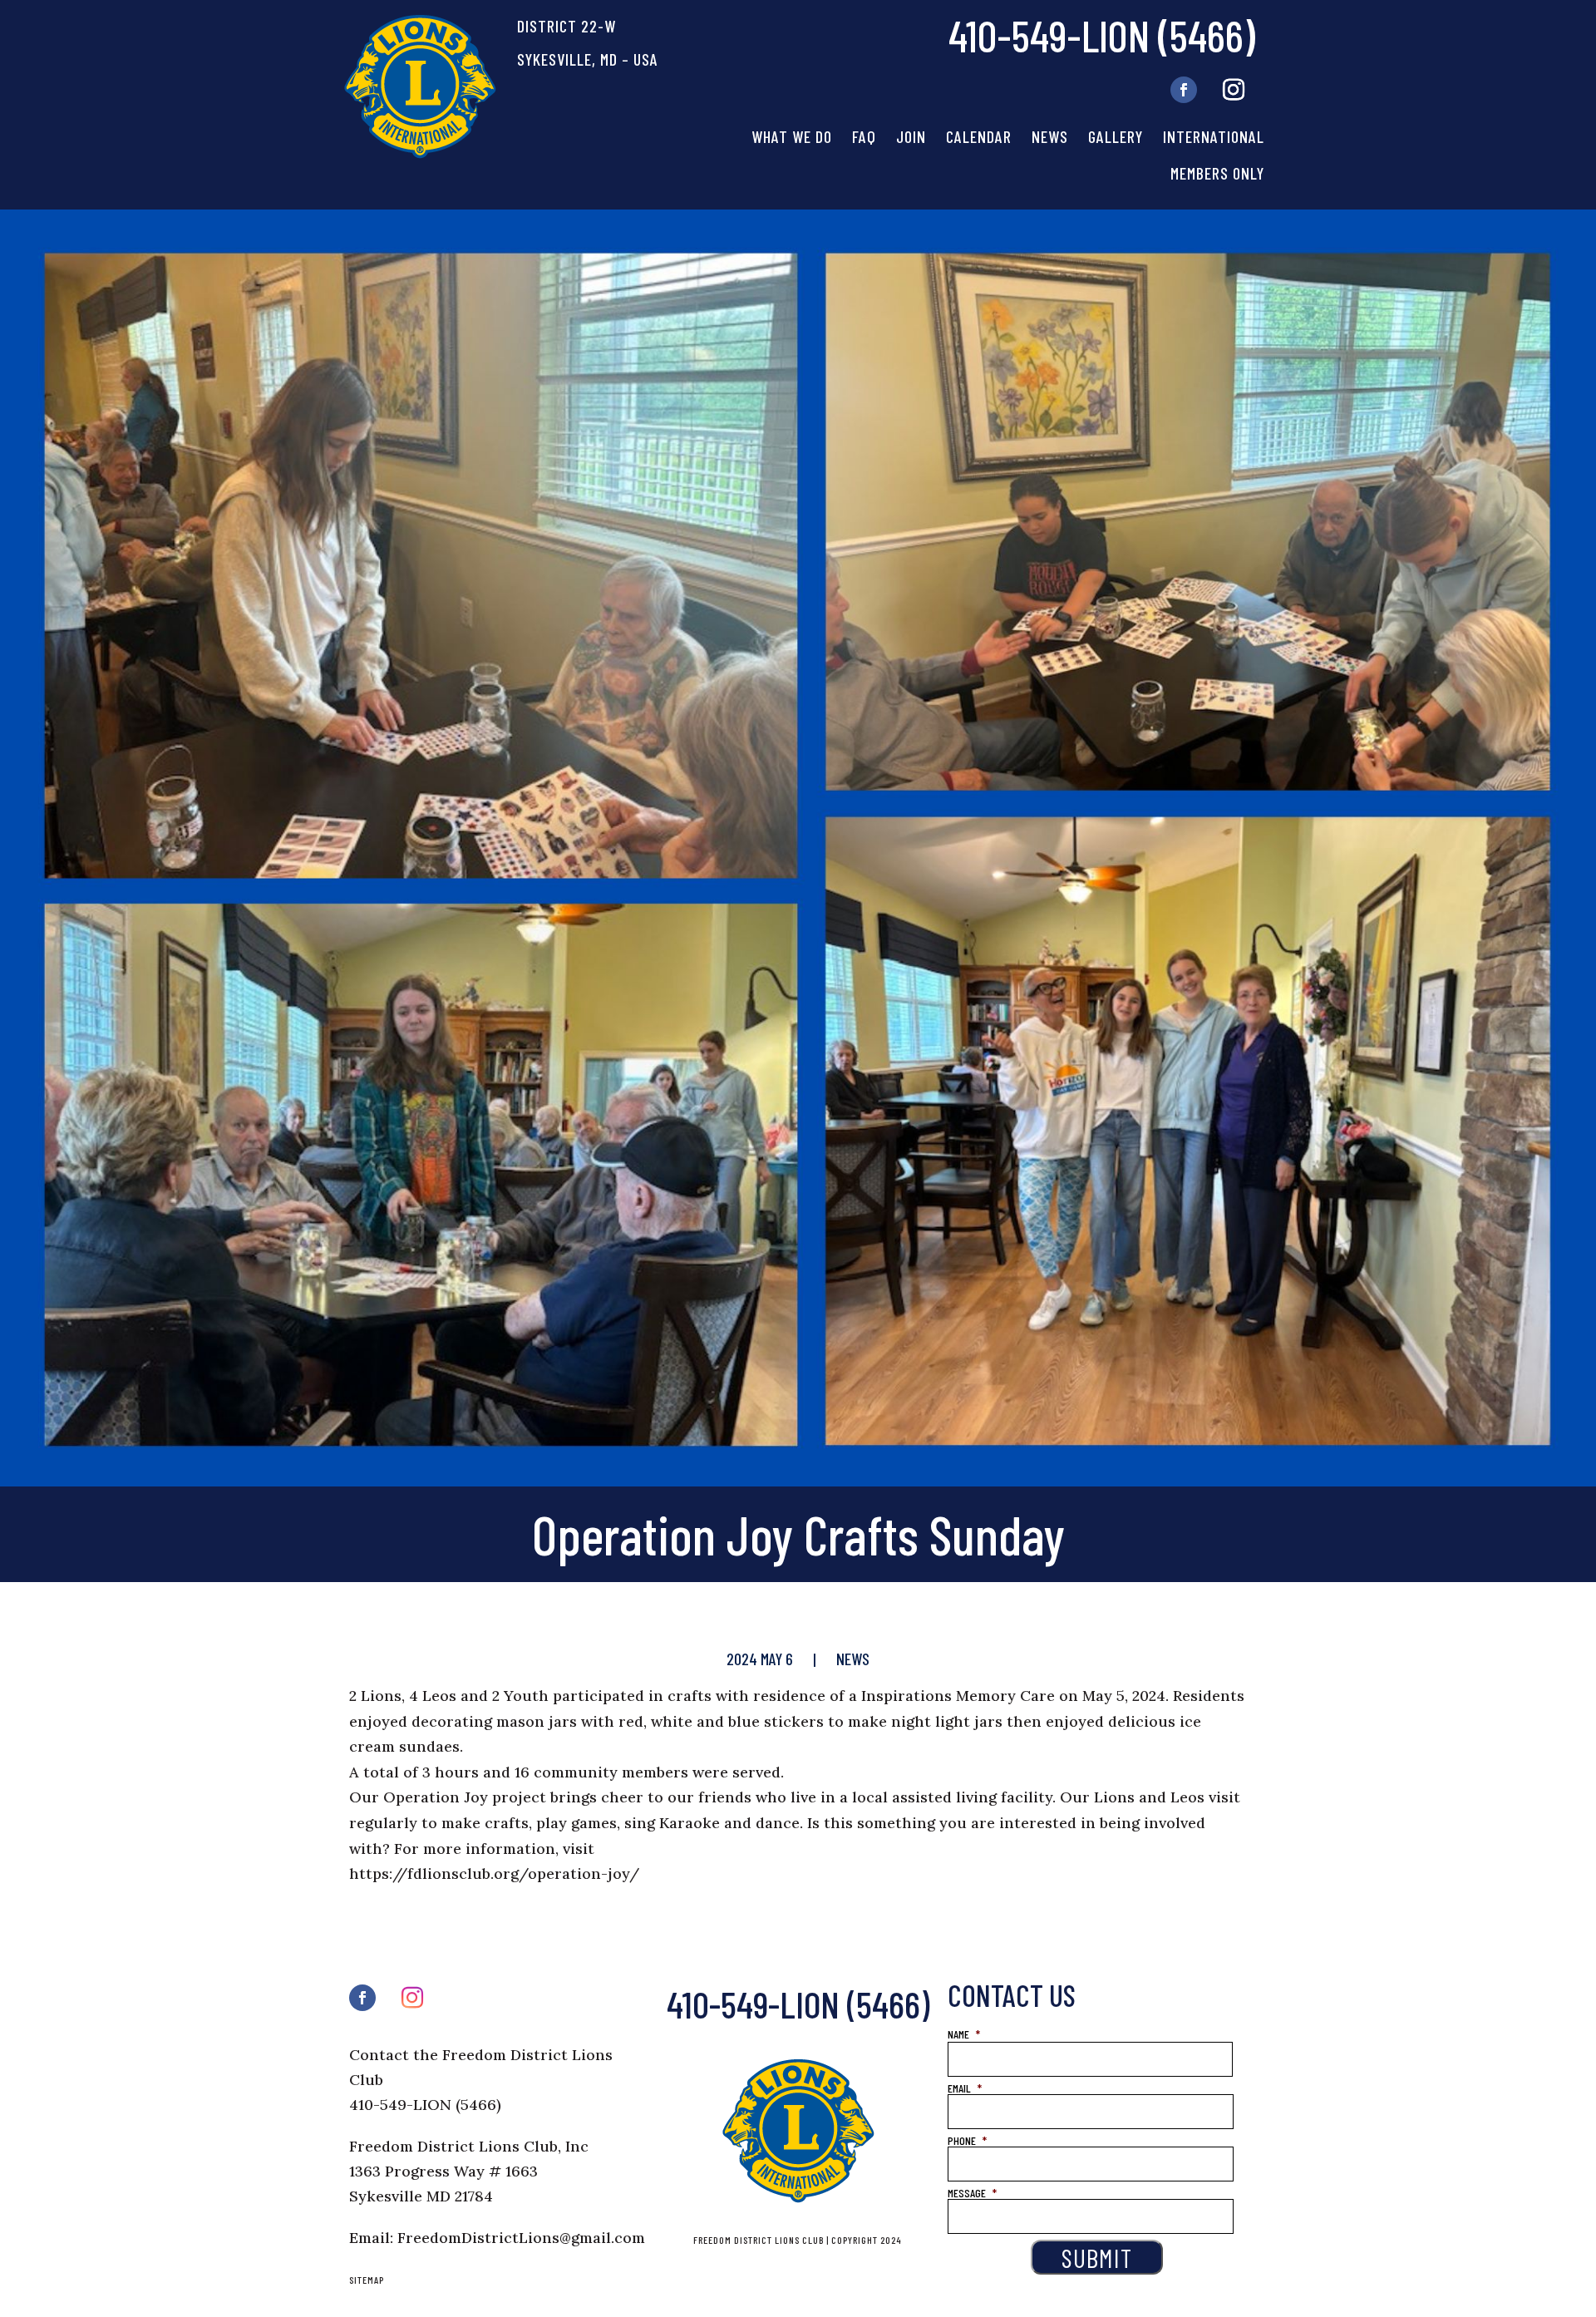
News (1050, 136)
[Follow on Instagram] (1234, 90)
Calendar (979, 136)
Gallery (1116, 136)
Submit (1097, 2257)
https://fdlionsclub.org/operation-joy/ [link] (494, 1873)
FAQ (864, 136)
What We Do (792, 136)
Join (911, 136)
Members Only (1217, 173)
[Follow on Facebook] (1184, 90)
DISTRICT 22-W (566, 26)
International (1214, 136)
